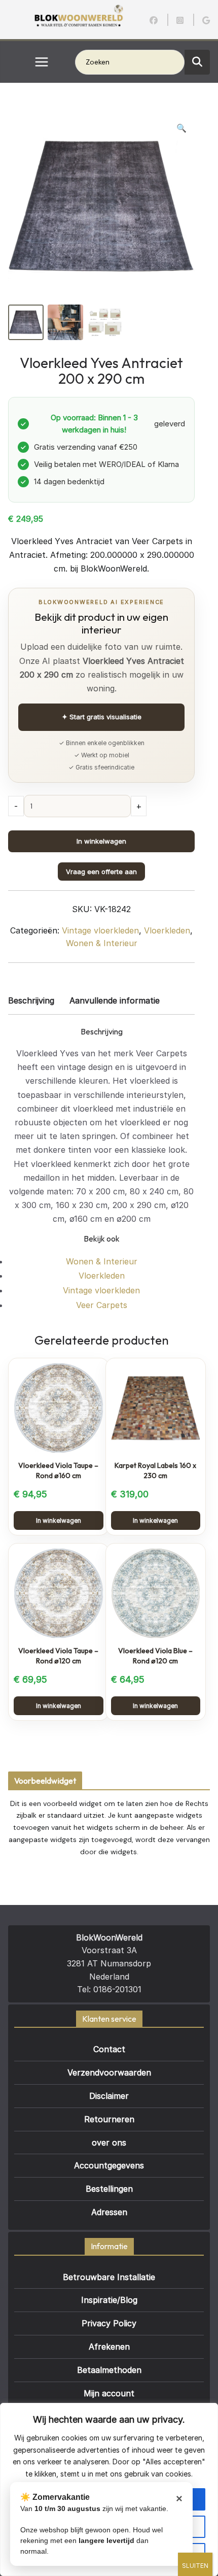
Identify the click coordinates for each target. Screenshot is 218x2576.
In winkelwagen (101, 841)
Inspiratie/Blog (109, 2300)
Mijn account (109, 2393)
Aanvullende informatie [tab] (115, 1000)
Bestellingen (109, 2189)
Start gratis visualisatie (102, 717)
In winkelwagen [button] (59, 1520)
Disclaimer (109, 2096)
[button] (181, 128)
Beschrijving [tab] (31, 1000)
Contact (109, 2049)
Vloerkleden (167, 930)
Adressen (109, 2212)
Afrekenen (109, 2347)
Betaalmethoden (109, 2370)
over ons (109, 2143)
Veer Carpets (102, 1305)
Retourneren (109, 2119)
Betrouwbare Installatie (109, 2277)
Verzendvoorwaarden (109, 2072)
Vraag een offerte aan (101, 872)
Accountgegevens (109, 2165)
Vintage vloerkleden (100, 930)
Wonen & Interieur (102, 943)
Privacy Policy (109, 2323)
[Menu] (42, 62)
